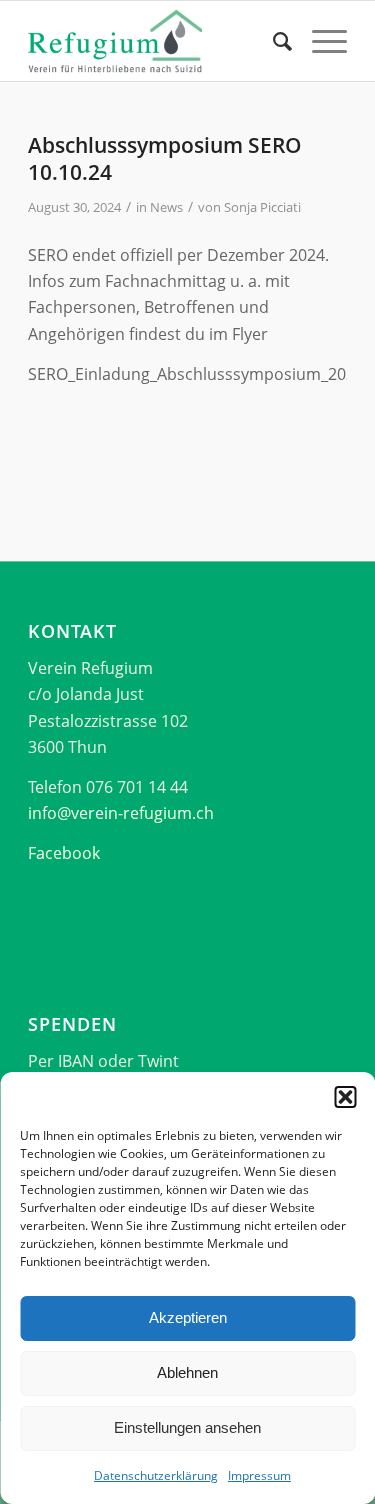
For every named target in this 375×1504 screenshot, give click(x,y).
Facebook (64, 853)
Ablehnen (187, 1372)
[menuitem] (272, 41)
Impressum (259, 1475)
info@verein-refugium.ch (121, 813)
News (166, 207)
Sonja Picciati (262, 207)
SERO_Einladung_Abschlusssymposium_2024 (196, 374)
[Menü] (319, 41)
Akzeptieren (188, 1317)
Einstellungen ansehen (187, 1427)
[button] (345, 1097)
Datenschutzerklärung (156, 1475)
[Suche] (272, 41)
